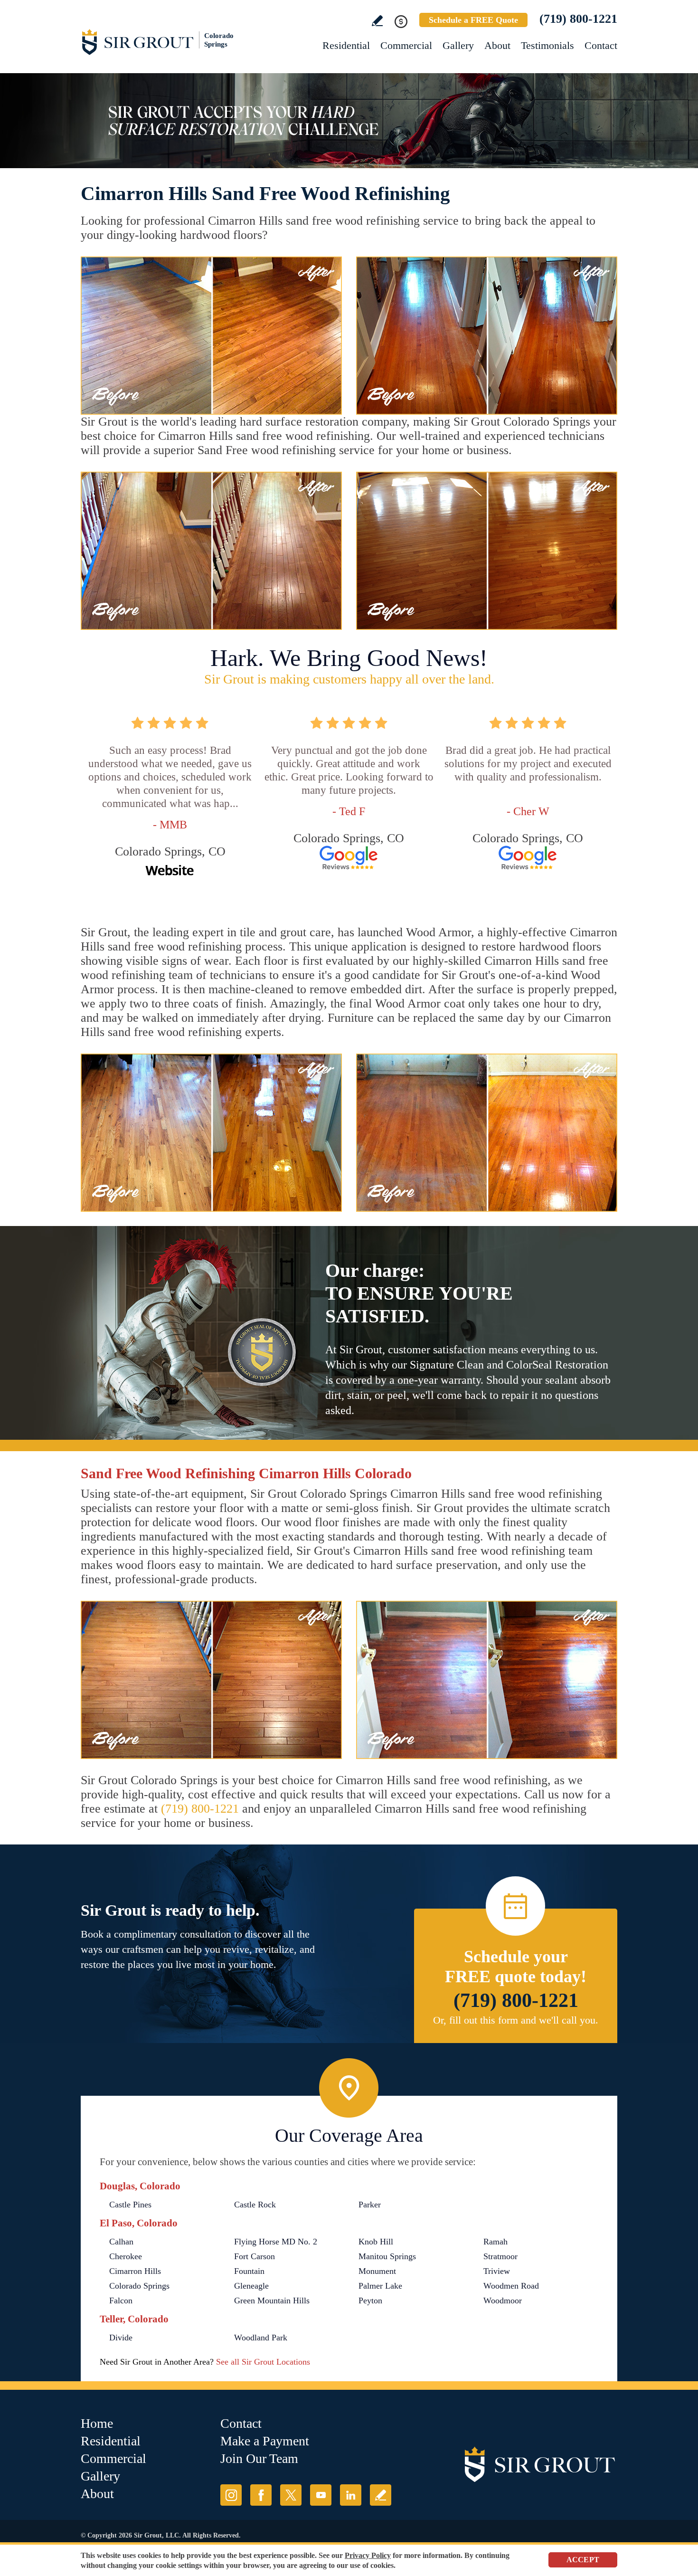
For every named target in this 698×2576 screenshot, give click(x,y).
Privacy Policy (368, 2555)
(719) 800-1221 (578, 19)
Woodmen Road (511, 2286)
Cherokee (126, 2256)
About (497, 45)
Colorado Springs (139, 2286)
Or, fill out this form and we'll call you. (516, 2020)
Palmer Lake (380, 2286)
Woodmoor (503, 2300)
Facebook (261, 2495)
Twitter (291, 2495)
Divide (121, 2338)
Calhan (121, 2242)
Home (97, 2423)
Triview (497, 2271)
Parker (370, 2205)
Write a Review (377, 21)
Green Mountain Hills (272, 2300)
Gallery (458, 45)
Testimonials (547, 45)
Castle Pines (130, 2205)
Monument (377, 2271)
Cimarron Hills (135, 2271)
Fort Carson (255, 2256)
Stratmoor (500, 2256)
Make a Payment (265, 2441)
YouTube (321, 2495)
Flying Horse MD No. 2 (276, 2242)
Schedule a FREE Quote (473, 20)
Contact (601, 45)
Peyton (370, 2300)
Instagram (231, 2495)
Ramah (495, 2242)
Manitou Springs (387, 2256)
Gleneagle (251, 2286)
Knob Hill (376, 2242)
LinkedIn (351, 2495)
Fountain (249, 2271)
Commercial (406, 45)
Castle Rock (255, 2205)
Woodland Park (261, 2338)
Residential (346, 45)
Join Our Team (259, 2458)
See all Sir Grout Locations (263, 2362)
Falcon (121, 2300)
